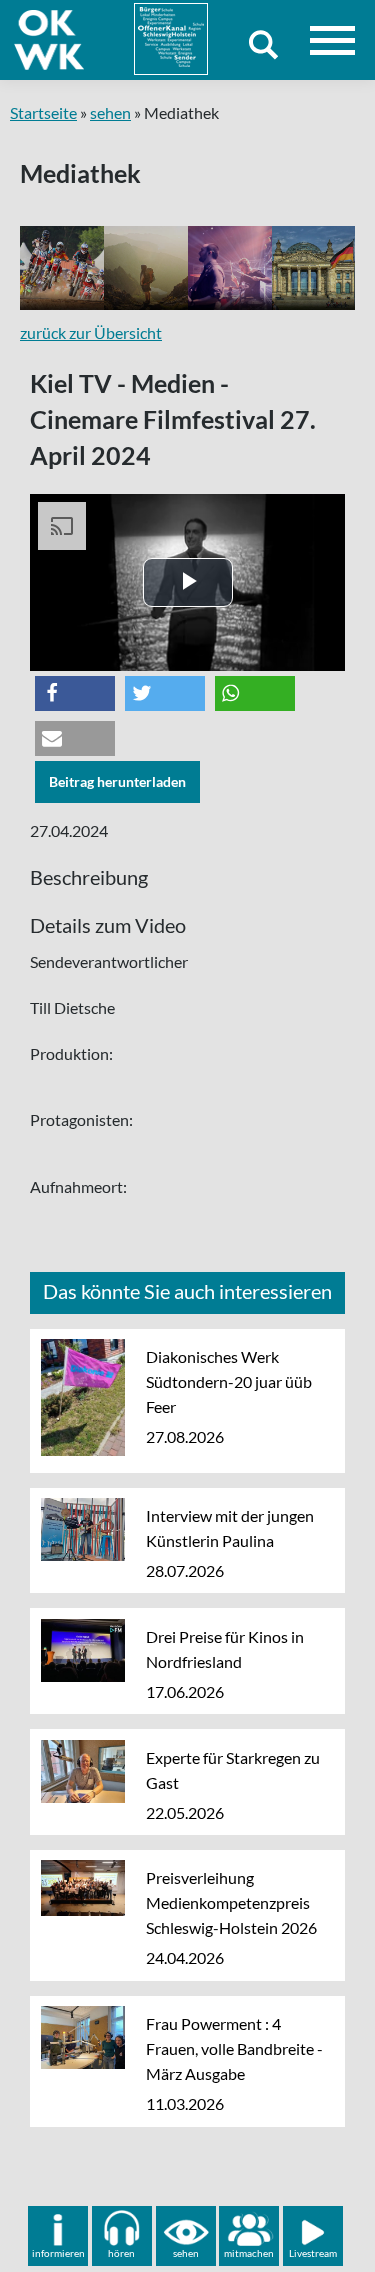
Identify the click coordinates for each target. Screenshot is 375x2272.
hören (121, 2253)
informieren (58, 2253)
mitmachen (249, 2253)
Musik (239, 268)
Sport (69, 268)
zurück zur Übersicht (91, 332)
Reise (152, 268)
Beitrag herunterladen (117, 781)
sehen (110, 112)
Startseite (43, 112)
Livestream (313, 2253)
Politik (324, 268)
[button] (75, 693)
